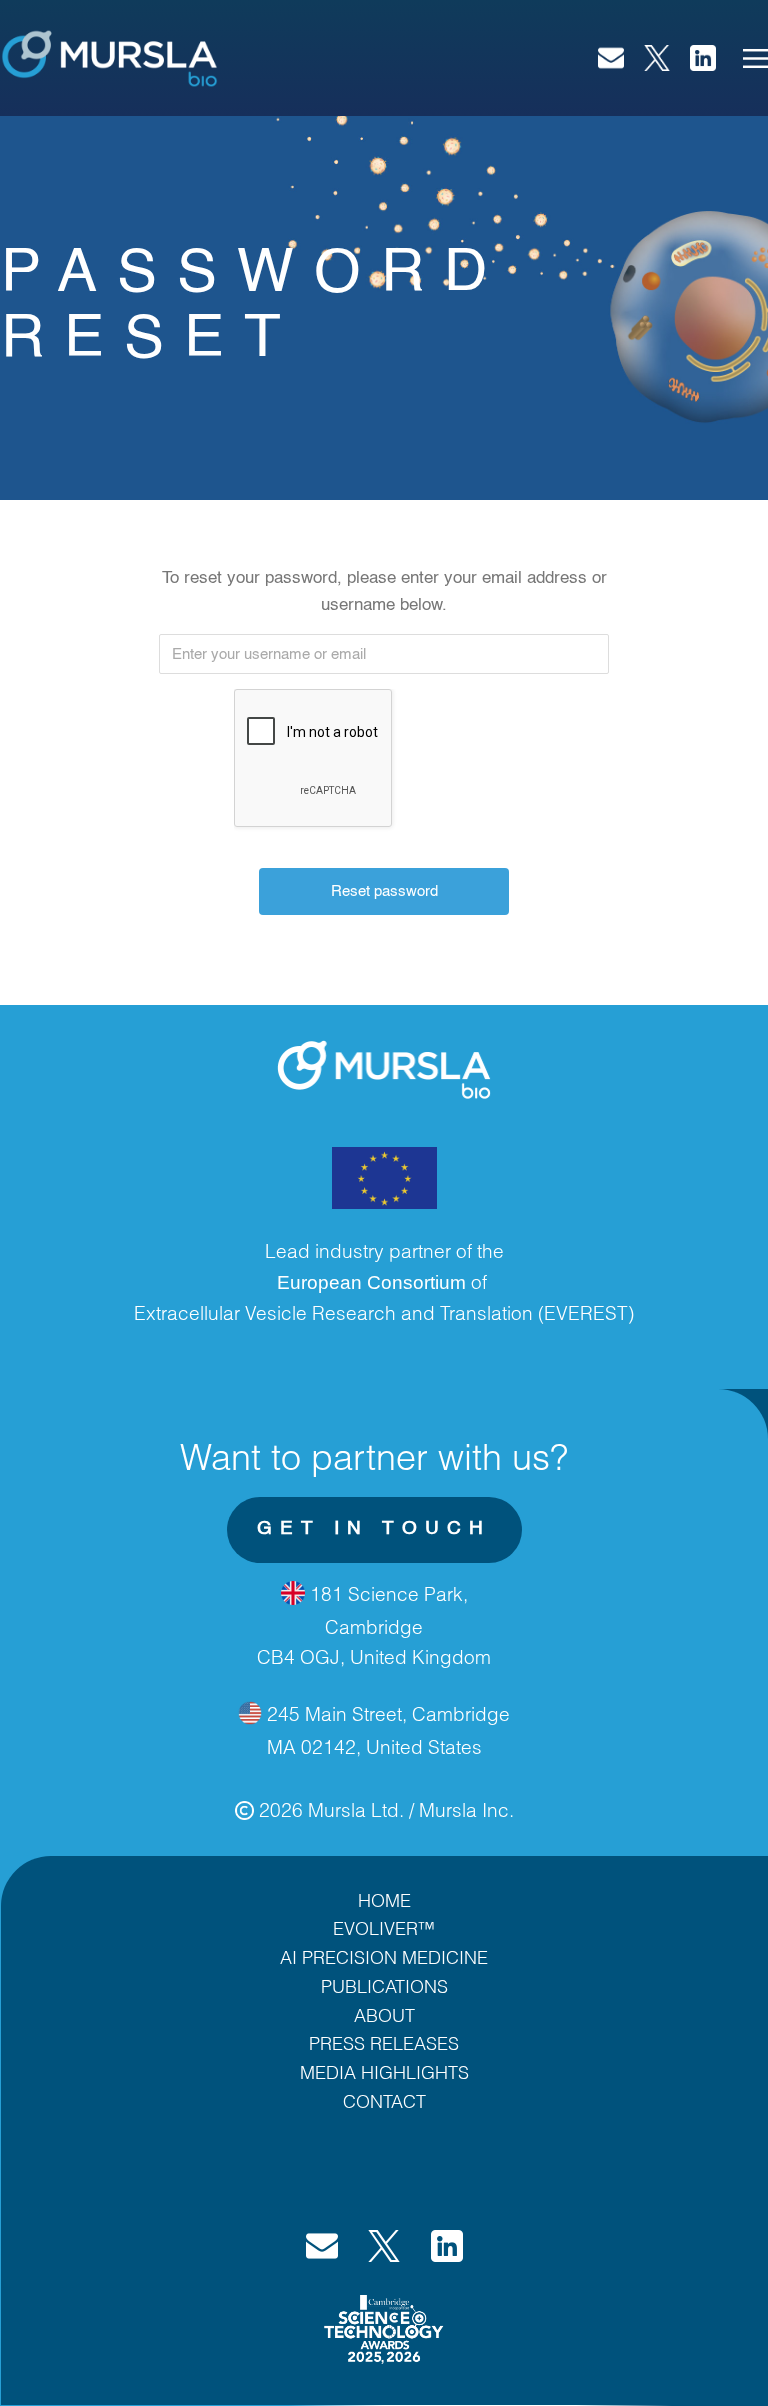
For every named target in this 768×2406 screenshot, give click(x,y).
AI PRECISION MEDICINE (384, 1957)
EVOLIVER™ (384, 1928)
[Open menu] (755, 58)
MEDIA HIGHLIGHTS (384, 2072)
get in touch (374, 1528)
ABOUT (384, 2015)
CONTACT (384, 2101)
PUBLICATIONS (384, 1986)
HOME (384, 1900)
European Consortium (371, 1282)
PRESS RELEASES (384, 2043)
